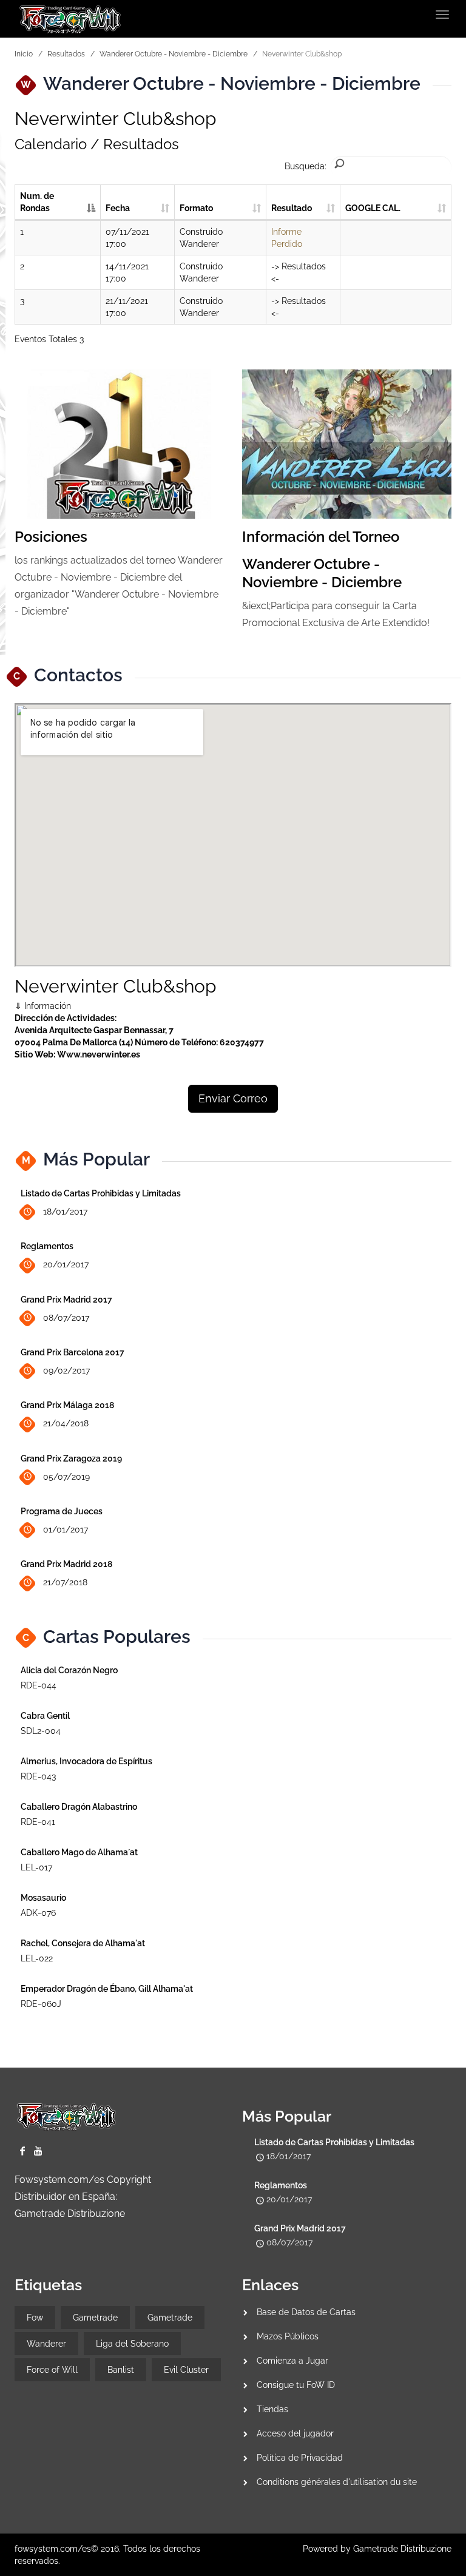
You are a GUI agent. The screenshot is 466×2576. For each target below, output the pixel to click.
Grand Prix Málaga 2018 (67, 1405)
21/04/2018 (66, 1423)
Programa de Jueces (62, 1511)
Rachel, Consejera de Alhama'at (83, 1943)
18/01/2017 (65, 1212)
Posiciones (51, 537)
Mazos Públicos (288, 2336)
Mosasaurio (43, 1898)
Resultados (66, 54)
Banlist (121, 2370)
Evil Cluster (186, 2370)
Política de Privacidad (300, 2458)
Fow (35, 2318)
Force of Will (52, 2370)
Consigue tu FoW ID (296, 2385)
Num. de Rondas (37, 202)
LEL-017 (36, 1867)
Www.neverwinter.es (99, 1054)
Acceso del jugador (295, 2433)
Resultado (292, 208)
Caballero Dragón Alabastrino (79, 1807)
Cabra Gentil (45, 1716)
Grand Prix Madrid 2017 (66, 1300)
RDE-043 (38, 1776)
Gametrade (95, 2318)
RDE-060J (41, 2004)
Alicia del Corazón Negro (69, 1670)
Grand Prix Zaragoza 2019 (71, 1458)
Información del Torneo (321, 537)
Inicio (24, 54)
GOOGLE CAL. (373, 208)
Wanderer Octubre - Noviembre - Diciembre (174, 54)
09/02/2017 (66, 1371)
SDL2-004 (41, 1731)
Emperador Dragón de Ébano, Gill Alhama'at (107, 1989)
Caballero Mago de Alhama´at (79, 1852)
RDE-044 (39, 1685)
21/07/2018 (65, 1582)
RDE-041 (38, 1822)
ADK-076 (38, 1913)
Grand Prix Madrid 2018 (66, 1564)
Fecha (118, 208)
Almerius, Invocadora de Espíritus (86, 1761)
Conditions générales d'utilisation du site (337, 2482)
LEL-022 (37, 1958)
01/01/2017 (66, 1529)
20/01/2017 (66, 1264)
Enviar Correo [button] (233, 1098)
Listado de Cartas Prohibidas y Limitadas (101, 1193)
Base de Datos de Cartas (306, 2312)
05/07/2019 (66, 1477)
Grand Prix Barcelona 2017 (73, 1352)
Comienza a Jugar (292, 2361)
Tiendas (272, 2409)
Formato (196, 208)
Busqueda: (306, 166)
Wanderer (46, 2344)
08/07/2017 (66, 1318)
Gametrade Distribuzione (70, 2214)
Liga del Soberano (132, 2344)
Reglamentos (47, 1246)
